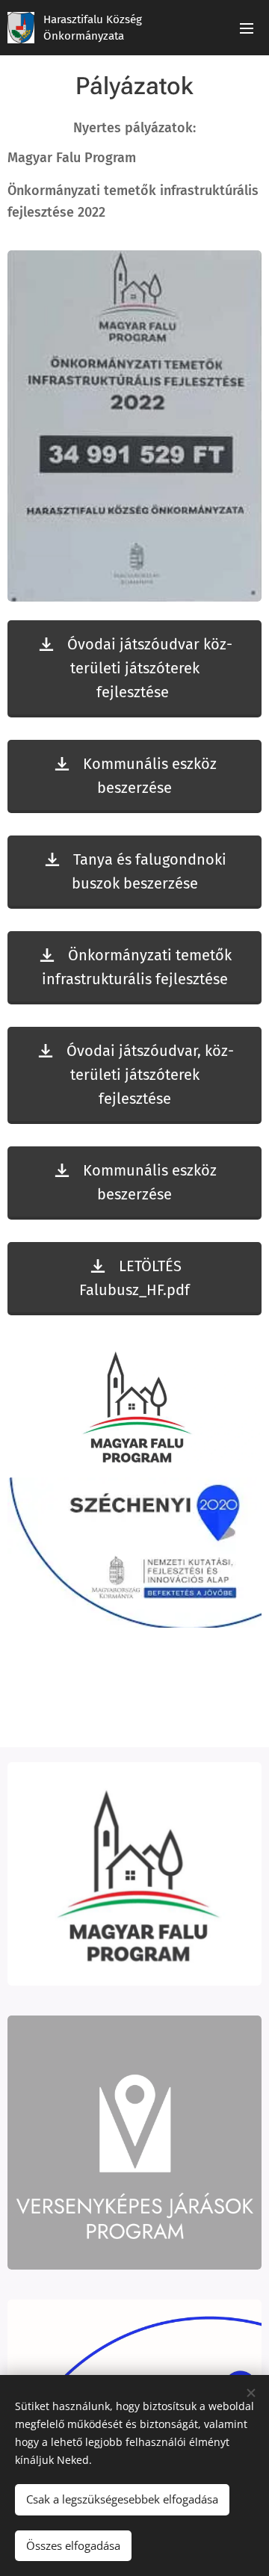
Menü (247, 28)
